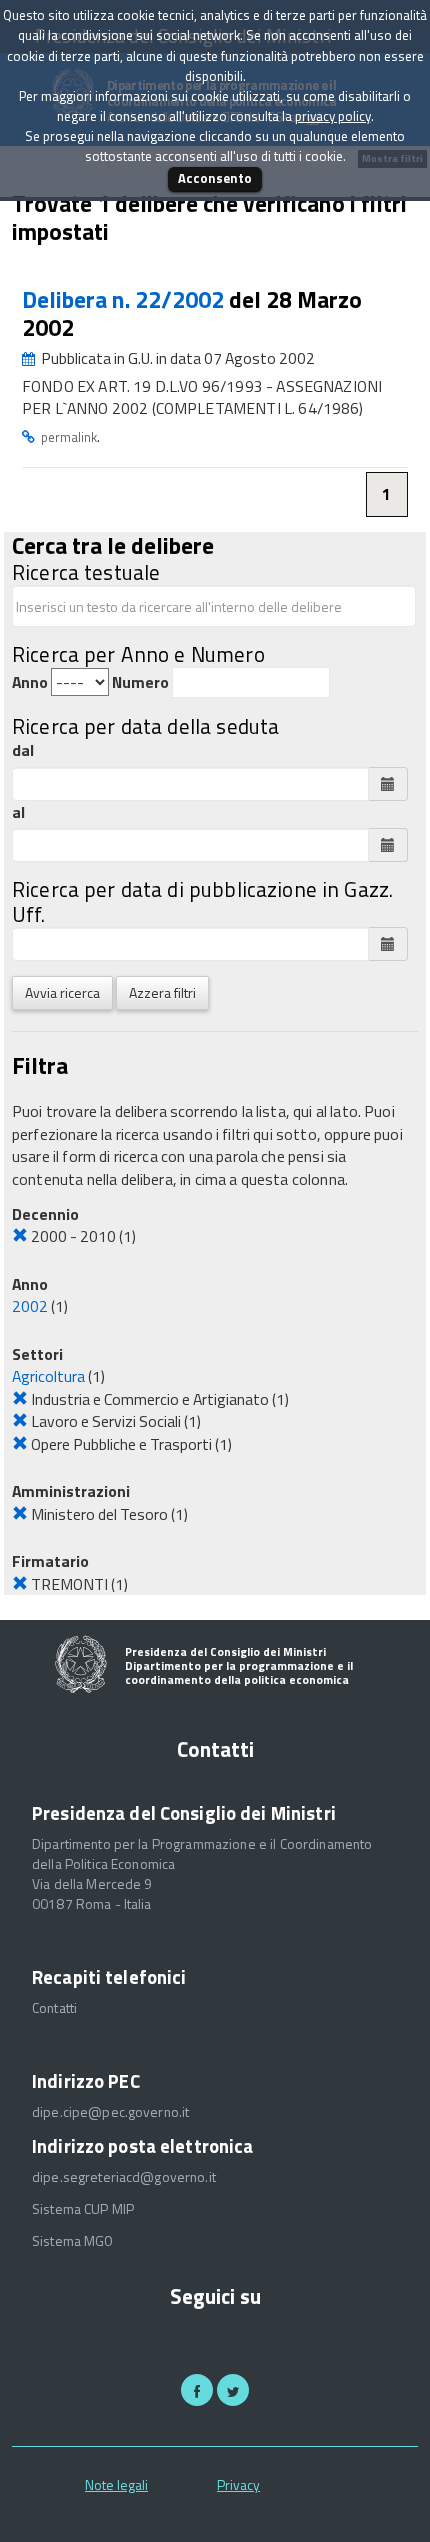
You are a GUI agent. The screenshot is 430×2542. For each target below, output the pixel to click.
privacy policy (333, 116)
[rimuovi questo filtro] (20, 1236)
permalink (69, 437)
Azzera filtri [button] (162, 992)
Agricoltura (48, 1376)
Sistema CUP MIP (83, 2209)
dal (23, 750)
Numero (140, 682)
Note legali (116, 2484)
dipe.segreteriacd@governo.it (124, 2177)
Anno (30, 682)
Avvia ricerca (62, 992)
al (18, 812)
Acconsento (215, 178)
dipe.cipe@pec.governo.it (110, 2112)
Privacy (238, 2484)
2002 (30, 1306)
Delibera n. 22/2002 (125, 299)
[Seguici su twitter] (233, 2390)
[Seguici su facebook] (197, 2390)
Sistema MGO (73, 2241)
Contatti (54, 2008)
